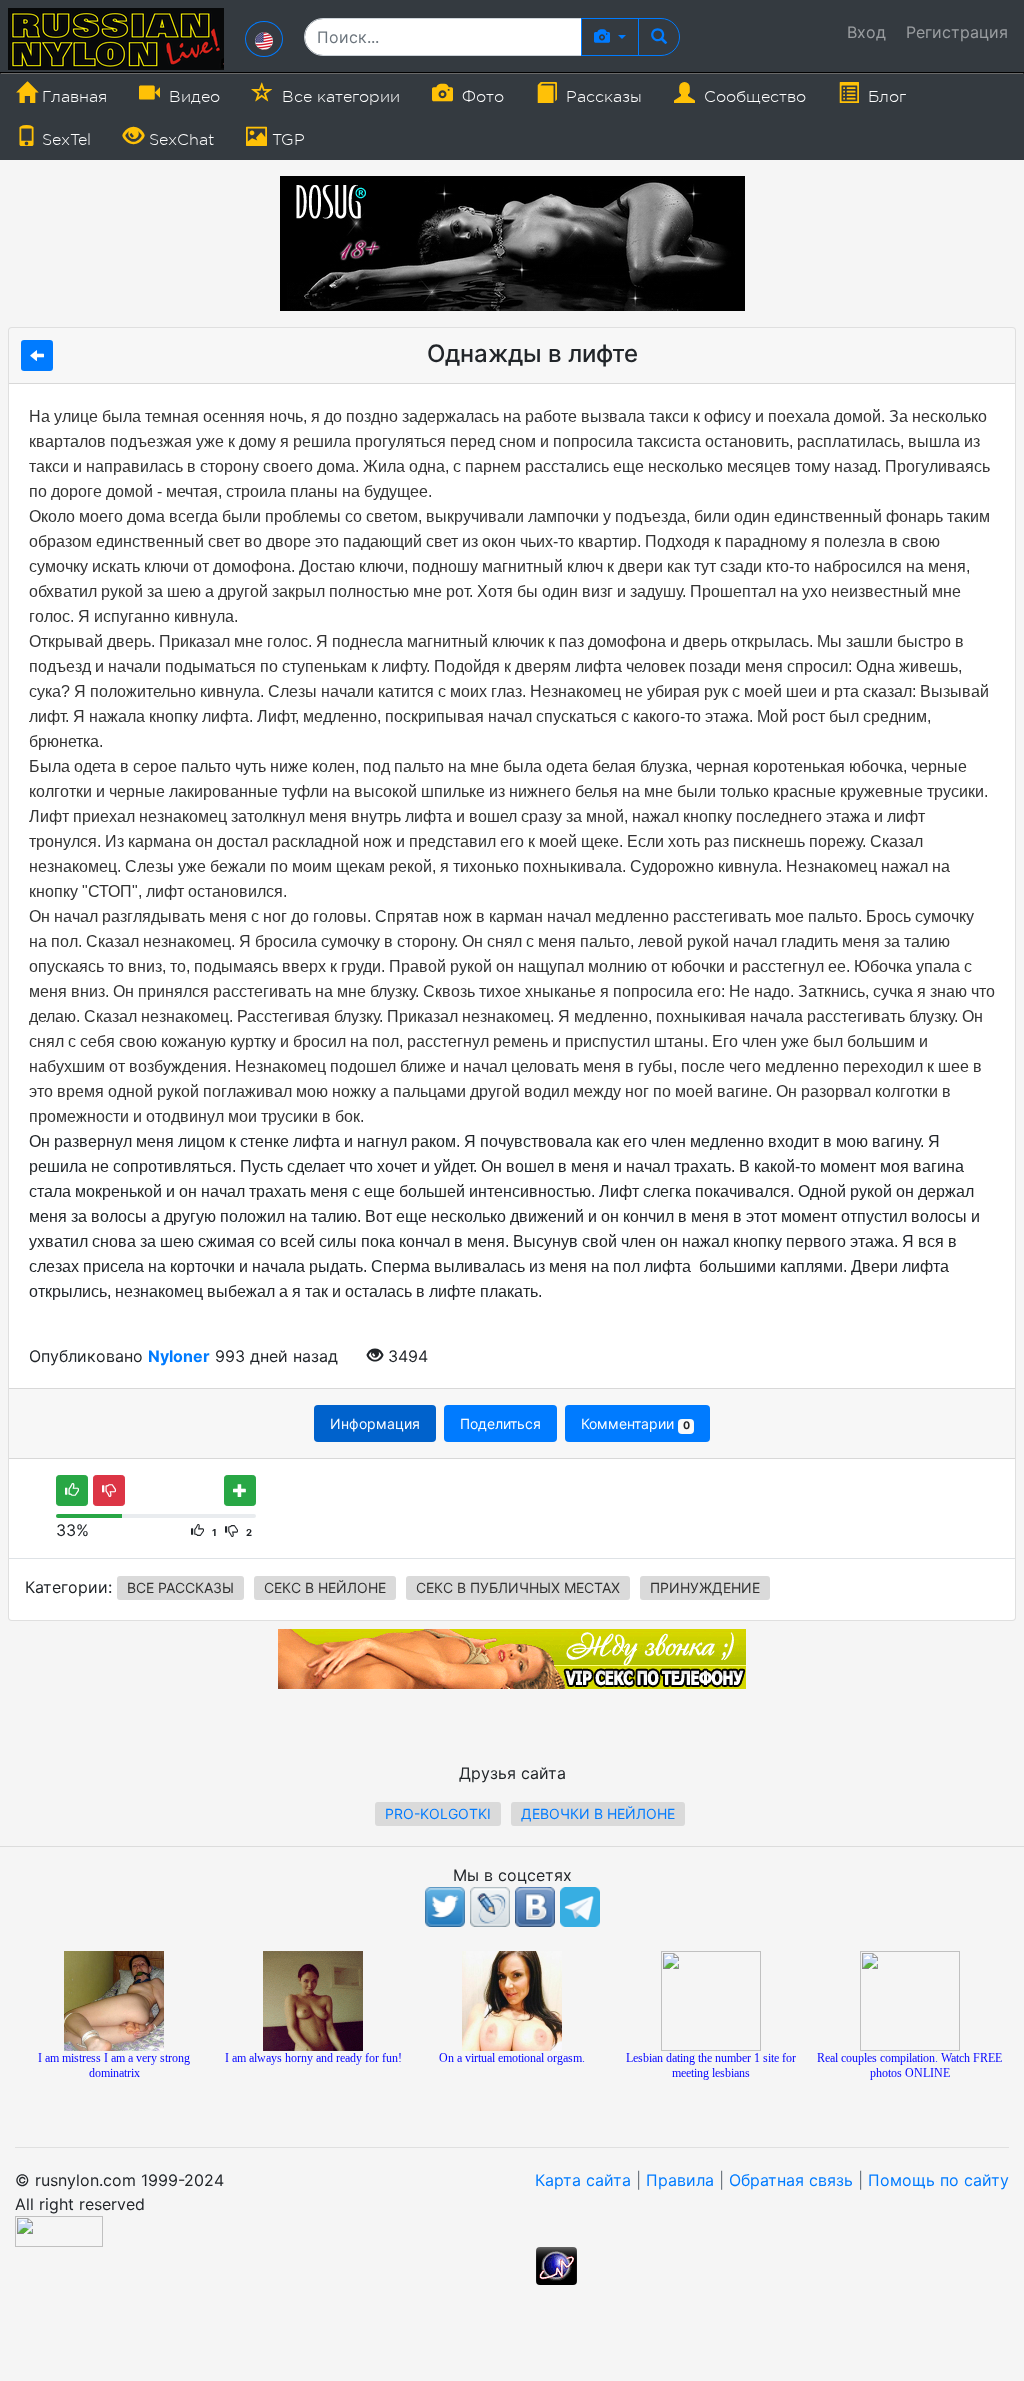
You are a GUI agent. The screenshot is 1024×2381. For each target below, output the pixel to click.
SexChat (179, 140)
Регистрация (957, 32)
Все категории (338, 97)
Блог (884, 97)
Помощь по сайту (938, 2180)
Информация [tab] (375, 1423)
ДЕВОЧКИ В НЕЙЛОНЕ (598, 1813)
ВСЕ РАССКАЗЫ (180, 1587)
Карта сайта (583, 2180)
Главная (72, 97)
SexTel (64, 140)
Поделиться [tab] (500, 1423)
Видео (192, 97)
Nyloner (179, 1356)
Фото (480, 97)
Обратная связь (791, 2180)
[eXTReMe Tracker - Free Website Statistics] (556, 2265)
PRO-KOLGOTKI (438, 1813)
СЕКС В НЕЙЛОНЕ (325, 1587)
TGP (286, 140)
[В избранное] (240, 1490)
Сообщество (752, 97)
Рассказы (601, 97)
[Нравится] (72, 1490)
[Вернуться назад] (37, 355)
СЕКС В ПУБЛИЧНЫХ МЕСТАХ (518, 1587)
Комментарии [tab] (635, 1423)
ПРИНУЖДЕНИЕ (705, 1587)
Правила (680, 2180)
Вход (866, 32)
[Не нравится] (109, 1490)
